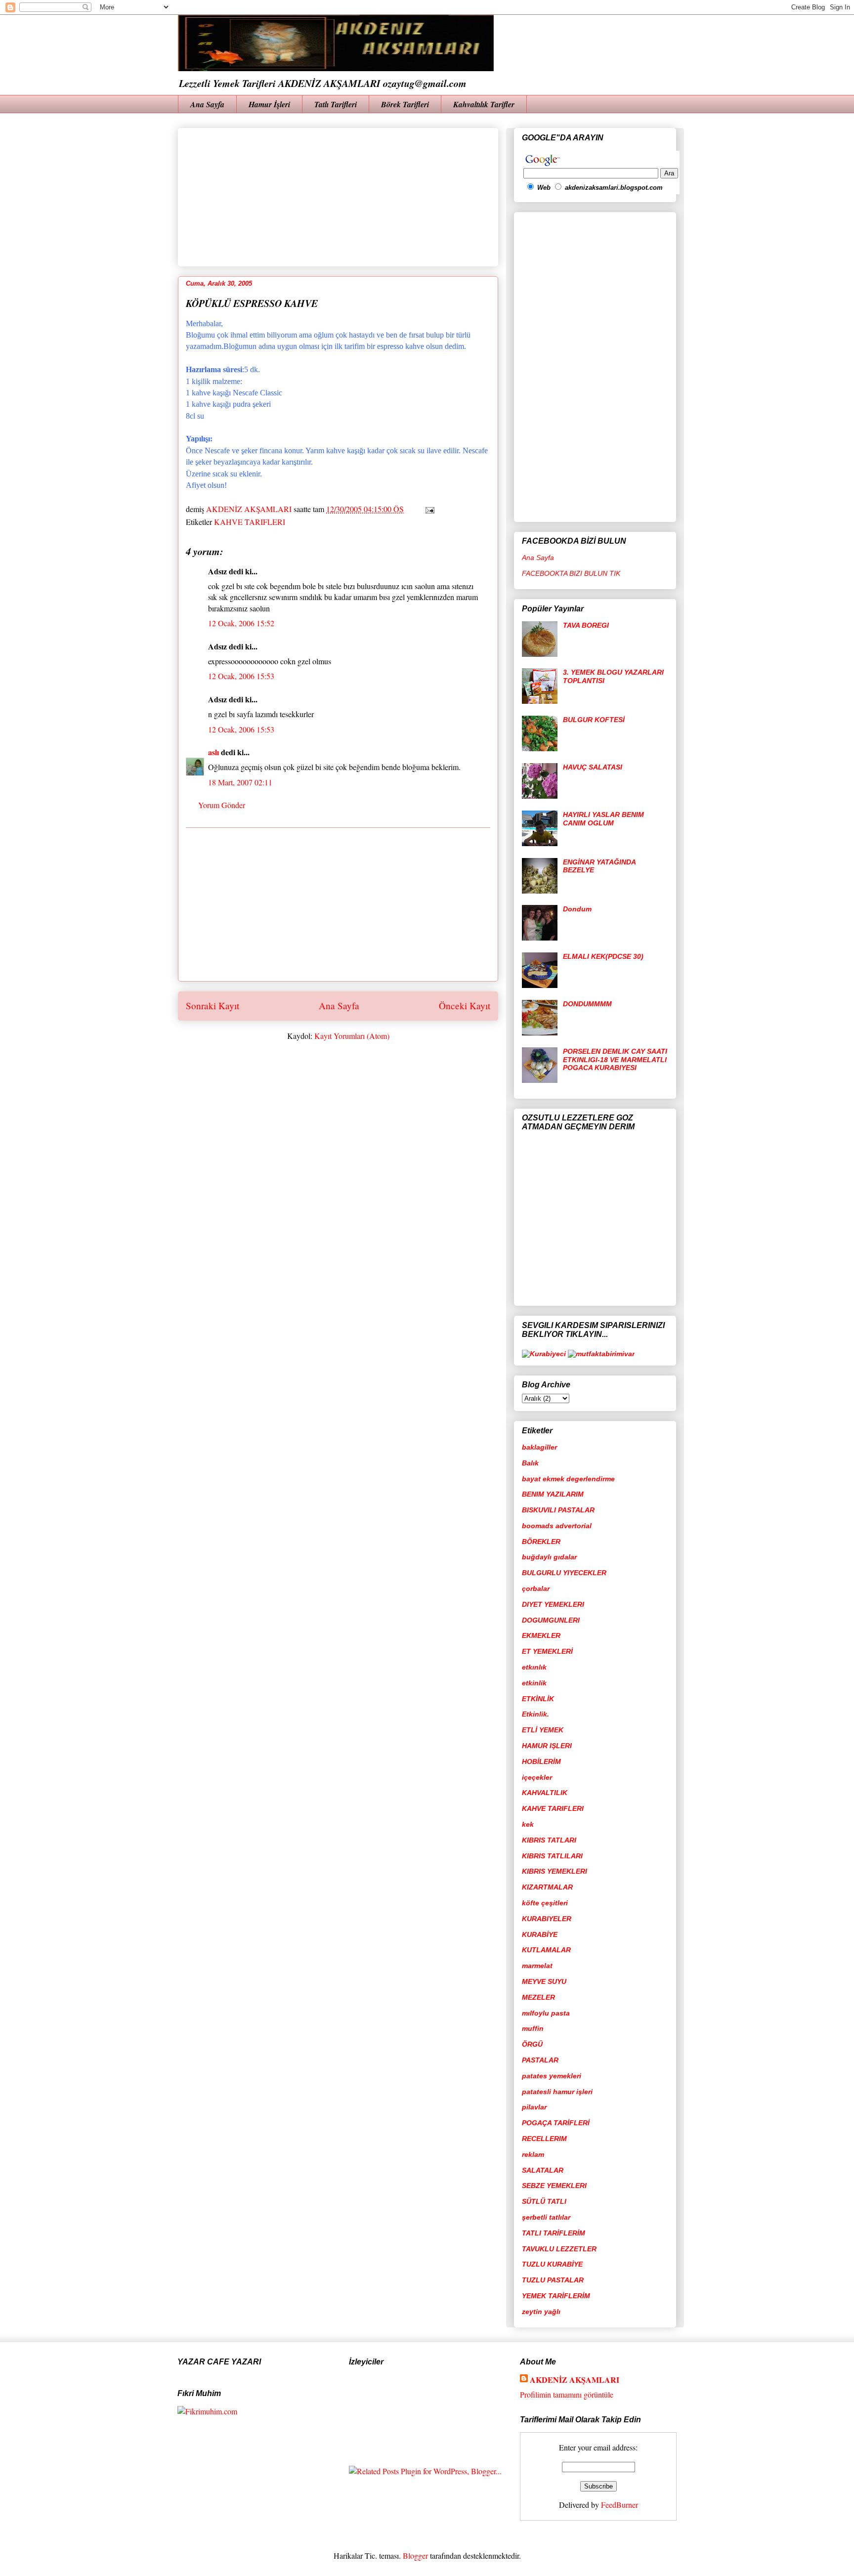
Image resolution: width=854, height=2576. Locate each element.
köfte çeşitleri (545, 1903)
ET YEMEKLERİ (547, 1651)
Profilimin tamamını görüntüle (567, 2394)
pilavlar (534, 2107)
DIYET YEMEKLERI (553, 1604)
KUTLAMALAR (546, 1950)
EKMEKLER (541, 1635)
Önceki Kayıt (465, 1006)
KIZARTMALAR (547, 1887)
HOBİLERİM (541, 1761)
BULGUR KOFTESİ (594, 720)
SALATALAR (543, 2170)
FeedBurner (619, 2505)
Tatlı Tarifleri (336, 104)
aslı (213, 752)
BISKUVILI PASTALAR (558, 1510)
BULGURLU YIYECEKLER (564, 1573)
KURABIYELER (547, 1919)
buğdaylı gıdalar (549, 1557)
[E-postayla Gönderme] (428, 509)
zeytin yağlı (541, 2312)
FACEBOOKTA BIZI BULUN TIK (571, 573)
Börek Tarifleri (405, 104)
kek (528, 1824)
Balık (530, 1463)
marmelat (537, 1966)
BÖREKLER (541, 1542)
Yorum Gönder (222, 805)
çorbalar (536, 1589)
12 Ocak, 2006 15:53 (241, 676)
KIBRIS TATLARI (549, 1840)
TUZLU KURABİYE (552, 2264)
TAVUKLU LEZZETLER (559, 2249)
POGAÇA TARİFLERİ (556, 2123)
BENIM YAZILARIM (553, 1494)
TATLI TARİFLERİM (554, 2233)
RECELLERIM (544, 2139)
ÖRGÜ (532, 2044)
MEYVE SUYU (544, 1981)
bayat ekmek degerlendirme (568, 1479)
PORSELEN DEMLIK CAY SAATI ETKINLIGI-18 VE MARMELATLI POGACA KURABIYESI (615, 1060)
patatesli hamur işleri (557, 2092)
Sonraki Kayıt (213, 1006)
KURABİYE (540, 1934)
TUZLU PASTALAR (553, 2280)
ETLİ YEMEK (543, 1730)
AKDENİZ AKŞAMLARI (575, 2380)
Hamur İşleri (269, 104)
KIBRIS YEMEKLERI (555, 1871)
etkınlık (534, 1667)
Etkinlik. (535, 1714)
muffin (533, 2028)
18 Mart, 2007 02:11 (240, 782)
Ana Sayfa (207, 104)
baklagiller (539, 1447)
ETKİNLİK (538, 1699)
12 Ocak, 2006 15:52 (241, 623)
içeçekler (537, 1777)
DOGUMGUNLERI (551, 1620)
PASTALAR (540, 2060)
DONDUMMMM (587, 1004)
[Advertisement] (426, 194)
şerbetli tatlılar (546, 2217)
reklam (533, 2154)
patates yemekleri (552, 2076)
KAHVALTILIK (545, 1793)
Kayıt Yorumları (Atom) (352, 1036)
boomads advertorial (557, 1526)
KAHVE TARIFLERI (250, 522)
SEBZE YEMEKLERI (554, 2186)
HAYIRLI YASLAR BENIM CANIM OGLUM (603, 819)
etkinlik (534, 1683)
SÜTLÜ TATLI (544, 2201)
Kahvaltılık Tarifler (484, 104)
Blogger (415, 2555)
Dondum (577, 909)
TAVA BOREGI (586, 625)
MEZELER (538, 1997)
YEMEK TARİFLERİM (556, 2296)
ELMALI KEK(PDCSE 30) (603, 956)
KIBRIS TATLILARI (552, 1856)
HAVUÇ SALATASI (593, 767)
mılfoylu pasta (546, 2013)
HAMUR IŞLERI (547, 1746)
